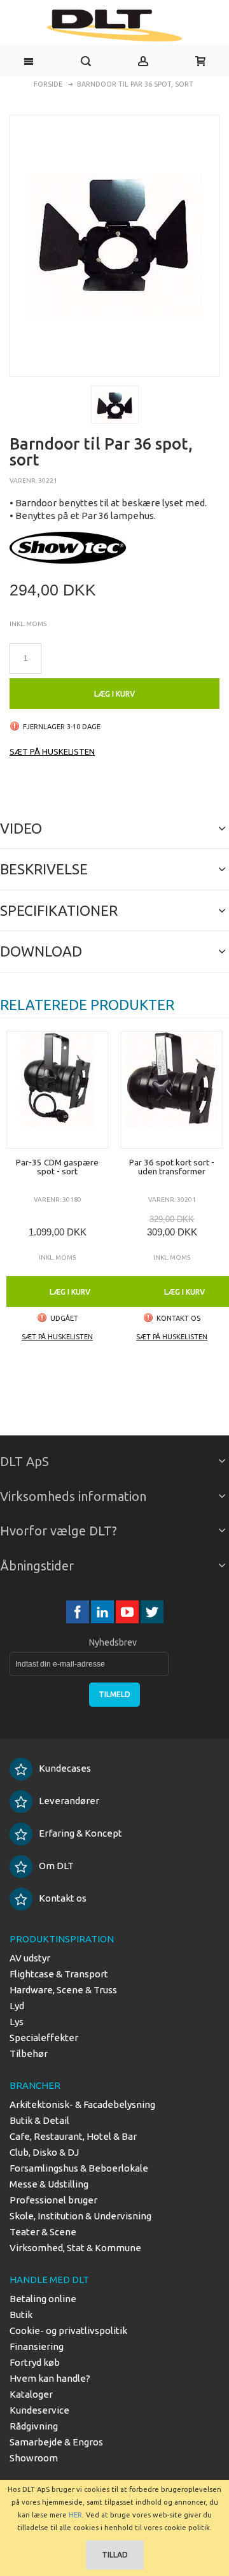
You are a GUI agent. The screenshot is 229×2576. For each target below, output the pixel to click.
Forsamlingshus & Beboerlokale (79, 2168)
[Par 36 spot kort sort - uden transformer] (172, 1090)
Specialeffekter (44, 2038)
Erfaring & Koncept (80, 1833)
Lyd (17, 2006)
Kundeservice (39, 2410)
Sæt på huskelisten (52, 751)
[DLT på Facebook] (79, 1612)
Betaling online (43, 2299)
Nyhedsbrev (113, 1642)
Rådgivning (34, 2426)
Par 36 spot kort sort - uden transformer (172, 1167)
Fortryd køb (35, 2362)
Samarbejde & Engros (56, 2442)
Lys (17, 2022)
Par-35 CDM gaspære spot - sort (57, 1167)
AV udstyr (30, 1958)
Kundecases (65, 1768)
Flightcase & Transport (59, 1974)
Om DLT (56, 1866)
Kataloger (31, 2394)
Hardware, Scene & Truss (63, 1990)
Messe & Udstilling (49, 2184)
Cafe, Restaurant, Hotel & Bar (73, 2136)
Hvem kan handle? (50, 2378)
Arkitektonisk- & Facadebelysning (82, 2104)
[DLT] (114, 25)
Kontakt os (63, 1898)
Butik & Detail (39, 2120)
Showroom (34, 2458)
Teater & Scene (43, 2232)
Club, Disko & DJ (44, 2152)
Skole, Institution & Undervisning (80, 2216)
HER (75, 2515)
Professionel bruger (53, 2200)
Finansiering (37, 2346)
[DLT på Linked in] (103, 1612)
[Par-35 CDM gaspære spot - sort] (57, 1090)
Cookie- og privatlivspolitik (68, 2330)
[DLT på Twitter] (152, 1612)
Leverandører (69, 1801)
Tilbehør (29, 2053)
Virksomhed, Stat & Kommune (75, 2248)
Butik (21, 2315)
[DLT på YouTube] (128, 1612)
